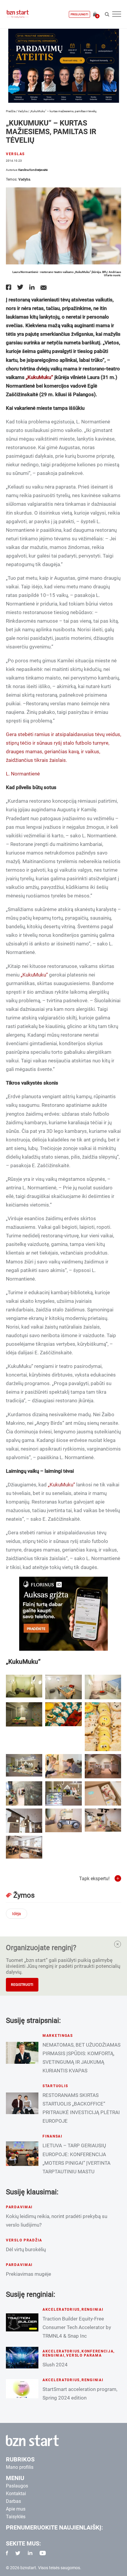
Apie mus (16, 2509)
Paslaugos (17, 2486)
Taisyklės (16, 2517)
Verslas (15, 154)
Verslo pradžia (24, 2240)
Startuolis (55, 2086)
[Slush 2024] (22, 2358)
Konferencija (98, 2351)
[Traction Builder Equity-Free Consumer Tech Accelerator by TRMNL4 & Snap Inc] (22, 2322)
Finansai (53, 2136)
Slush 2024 (55, 2365)
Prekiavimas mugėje (29, 2274)
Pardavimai (19, 2207)
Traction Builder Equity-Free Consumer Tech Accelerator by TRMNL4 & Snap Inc (77, 2327)
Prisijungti (79, 14)
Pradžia (11, 111)
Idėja (17, 1914)
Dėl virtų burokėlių (26, 2249)
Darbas (13, 2501)
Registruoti (22, 1985)
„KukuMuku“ (39, 377)
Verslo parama (84, 2355)
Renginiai (92, 2310)
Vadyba (23, 111)
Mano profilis (20, 2467)
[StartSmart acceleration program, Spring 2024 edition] (22, 2389)
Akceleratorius (61, 2310)
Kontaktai (16, 2494)
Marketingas (58, 2036)
